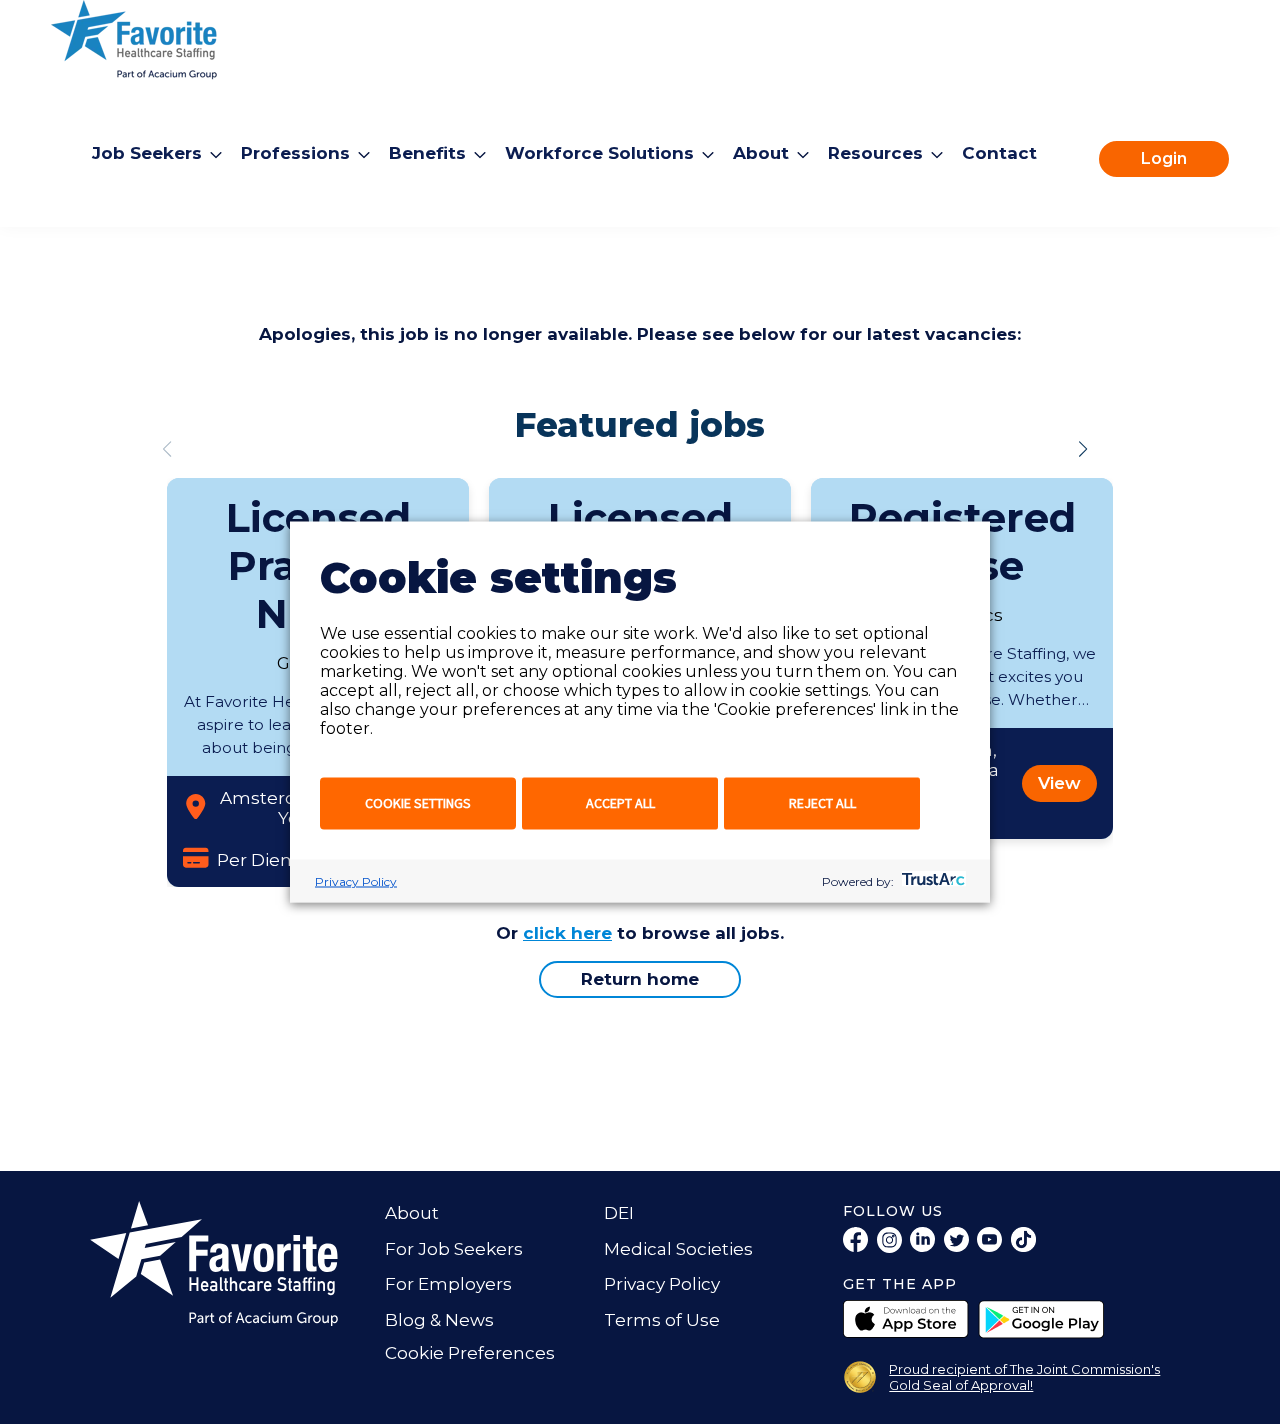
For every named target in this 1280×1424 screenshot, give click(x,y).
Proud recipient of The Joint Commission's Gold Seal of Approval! (1024, 1377)
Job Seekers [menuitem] (147, 153)
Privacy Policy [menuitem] (662, 1284)
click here (567, 933)
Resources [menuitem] (875, 153)
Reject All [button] (822, 803)
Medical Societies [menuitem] (678, 1249)
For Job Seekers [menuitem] (454, 1249)
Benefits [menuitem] (427, 153)
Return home (640, 979)
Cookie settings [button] (418, 803)
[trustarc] (931, 881)
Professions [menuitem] (295, 153)
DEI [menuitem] (619, 1213)
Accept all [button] (620, 803)
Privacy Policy (356, 881)
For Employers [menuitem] (448, 1284)
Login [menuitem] (1164, 158)
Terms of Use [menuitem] (662, 1320)
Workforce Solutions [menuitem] (599, 153)
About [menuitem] (761, 153)
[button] (1083, 449)
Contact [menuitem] (999, 153)
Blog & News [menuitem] (439, 1320)
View (1059, 783)
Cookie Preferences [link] (470, 1353)
